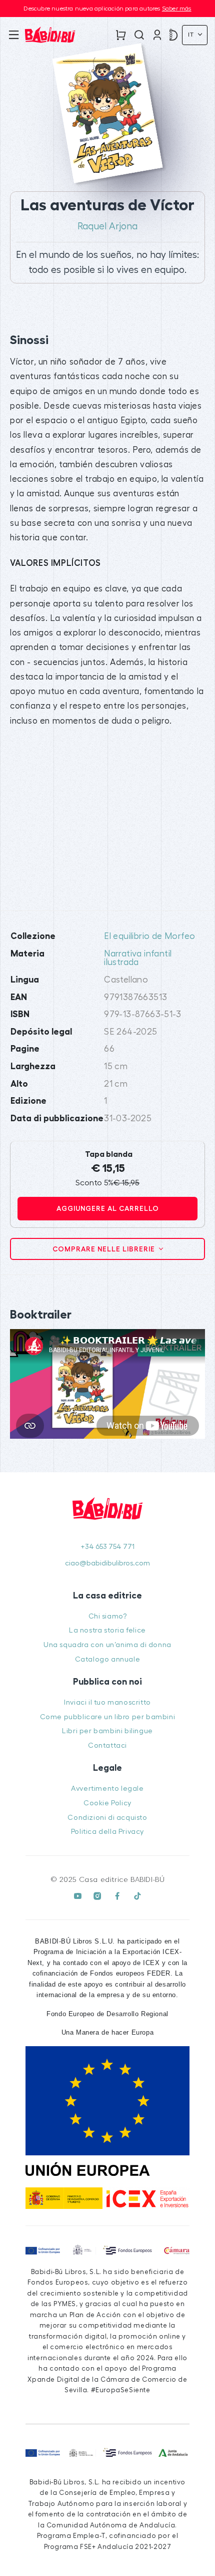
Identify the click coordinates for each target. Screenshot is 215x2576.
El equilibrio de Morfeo (149, 936)
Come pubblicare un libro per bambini (108, 1717)
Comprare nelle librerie (105, 1249)
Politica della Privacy (107, 1832)
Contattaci (107, 1745)
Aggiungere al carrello (108, 1208)
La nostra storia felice (107, 1630)
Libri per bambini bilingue (107, 1731)
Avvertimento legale (107, 1789)
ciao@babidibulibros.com (107, 1563)
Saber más (177, 9)
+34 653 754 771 (107, 1547)
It (192, 35)
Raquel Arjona (107, 226)
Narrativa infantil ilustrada (138, 958)
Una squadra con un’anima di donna (107, 1645)
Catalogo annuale (108, 1659)
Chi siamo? (108, 1616)
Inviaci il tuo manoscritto (107, 1702)
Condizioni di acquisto (107, 1818)
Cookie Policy (107, 1803)
